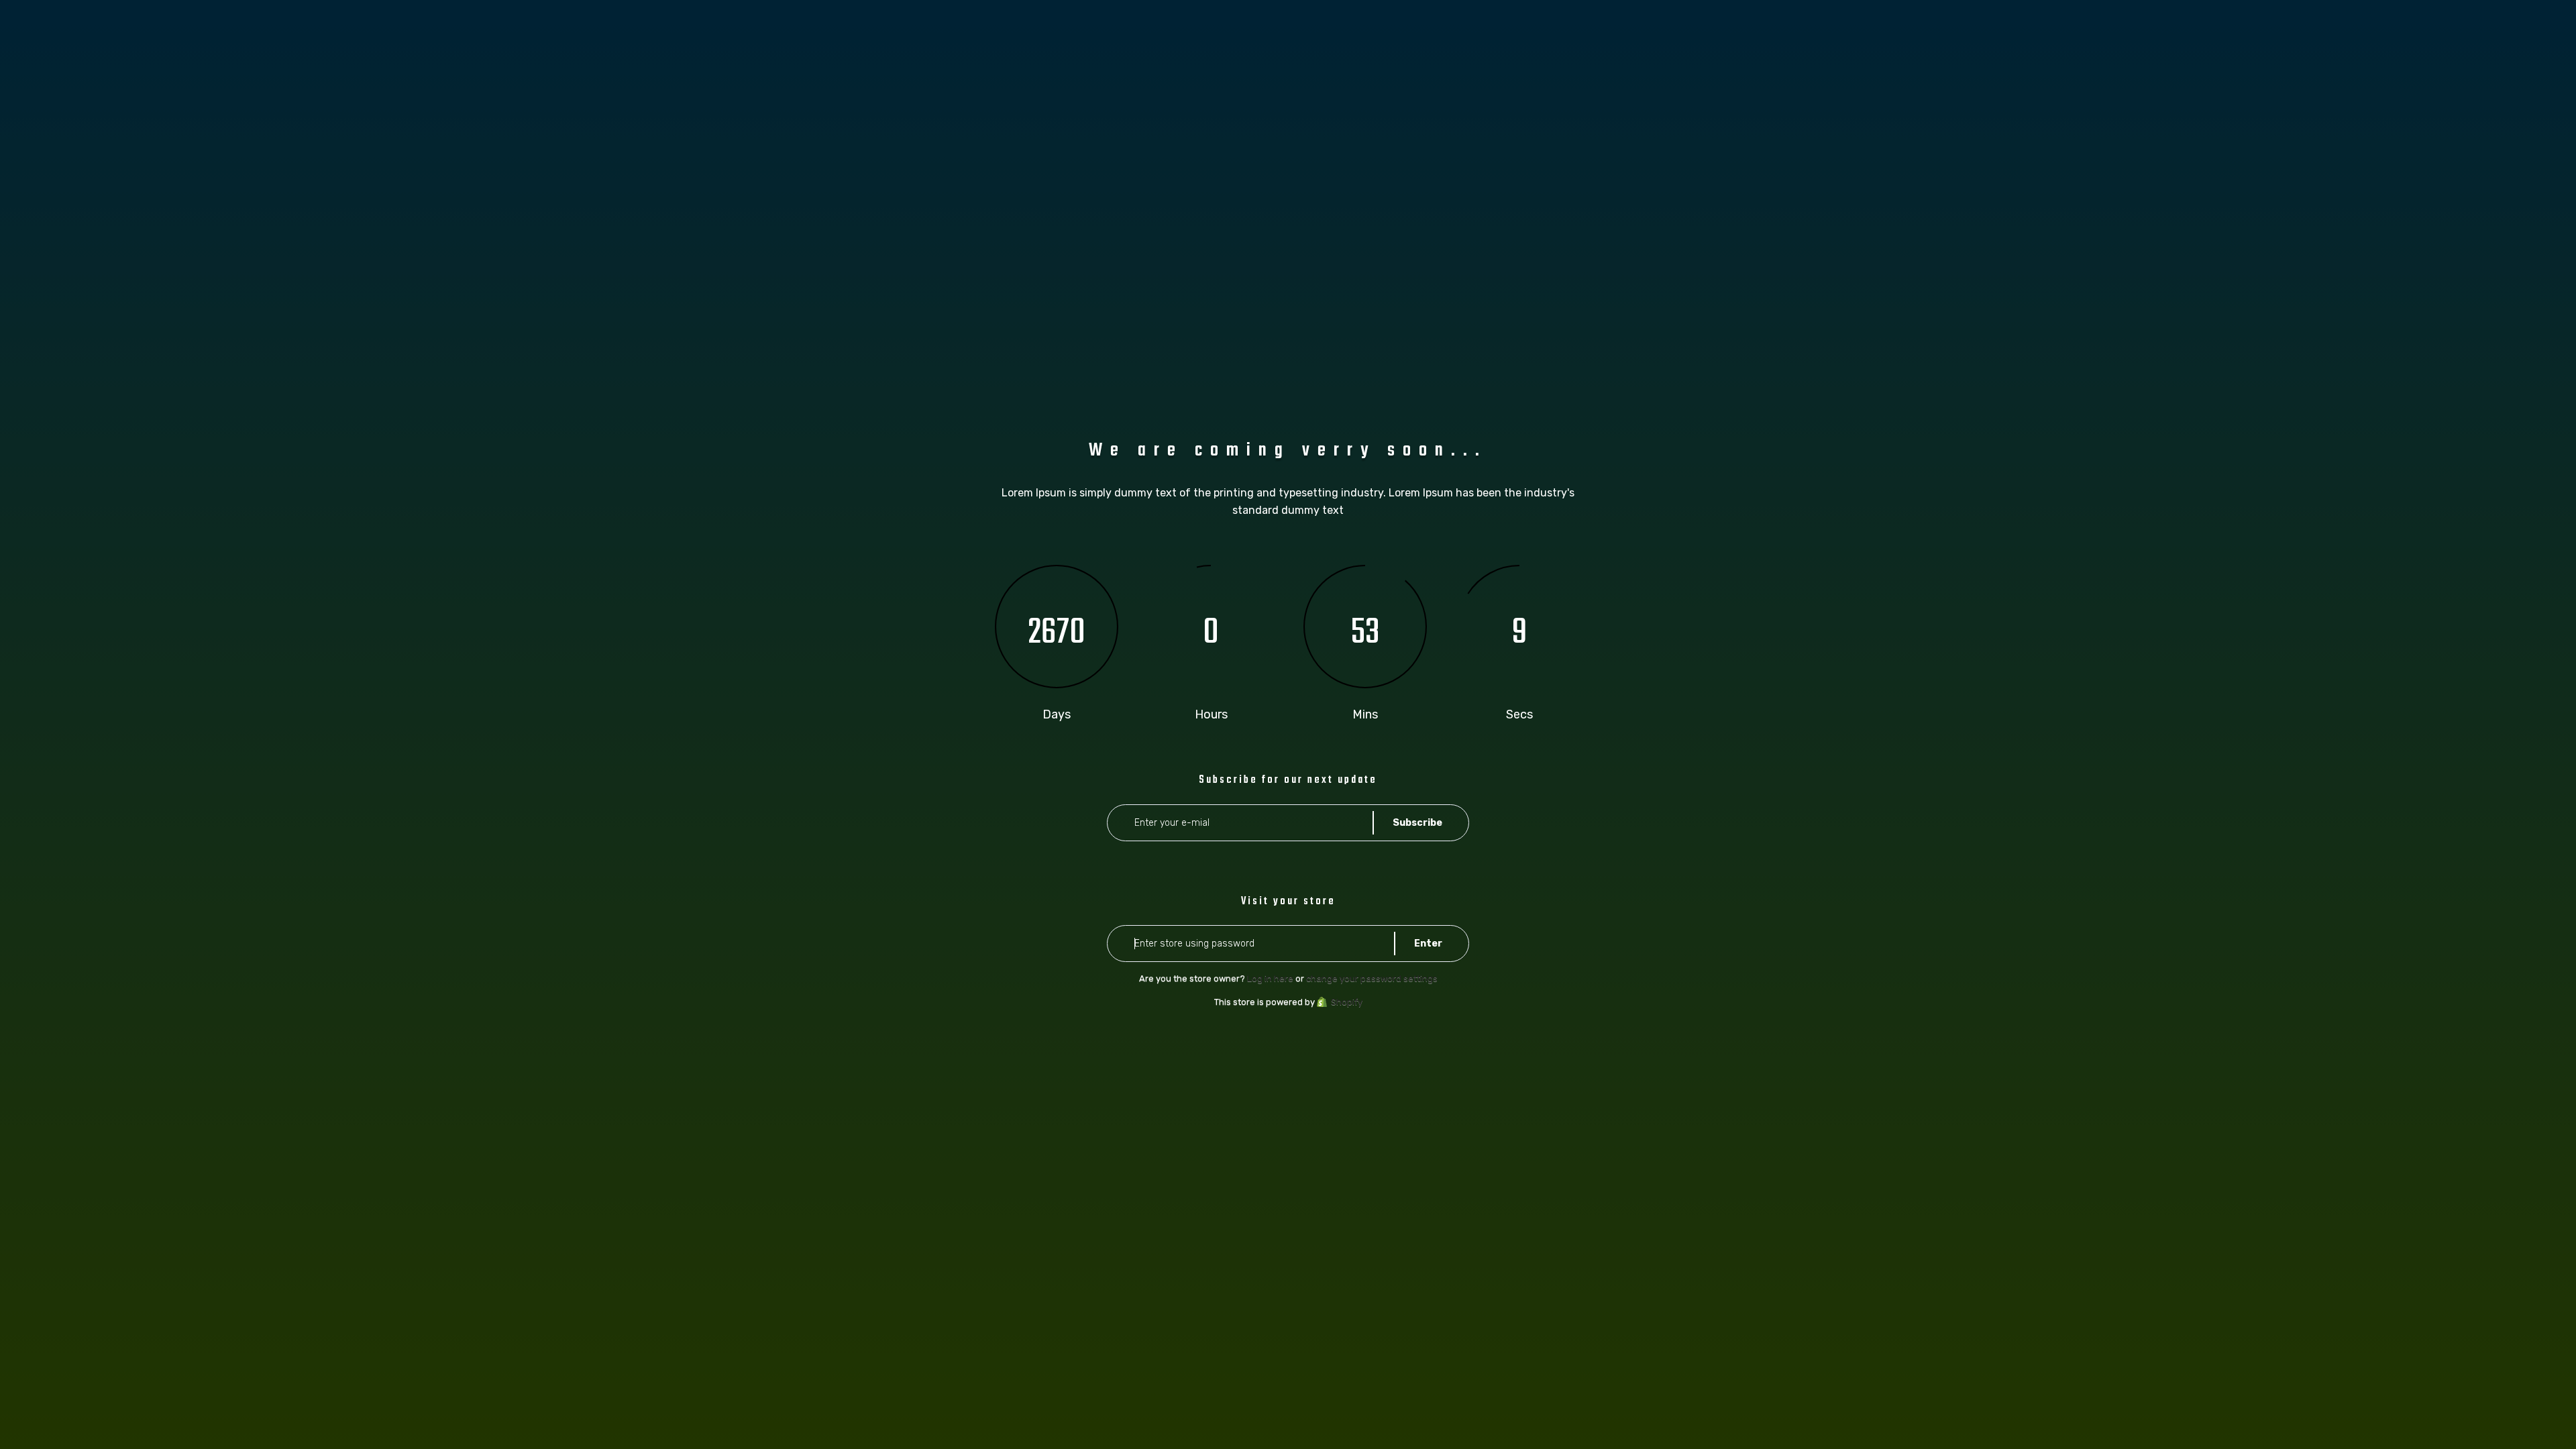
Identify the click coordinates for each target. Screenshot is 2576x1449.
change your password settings (1372, 978)
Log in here (1270, 978)
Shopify (1347, 1002)
